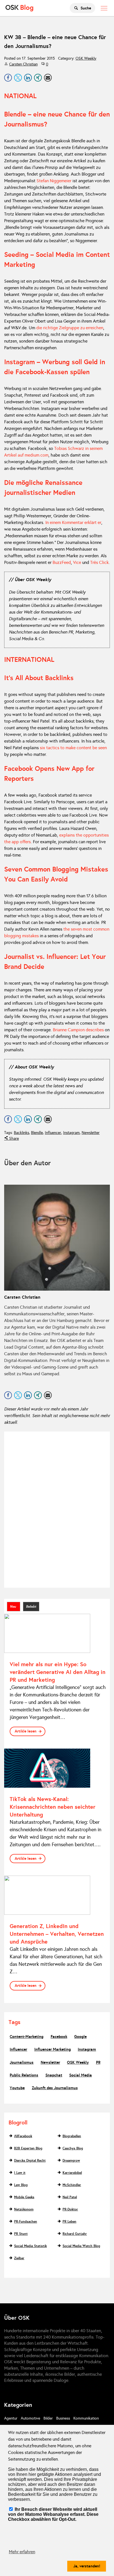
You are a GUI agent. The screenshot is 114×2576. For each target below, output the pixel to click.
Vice (77, 562)
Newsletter (91, 1133)
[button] (8, 78)
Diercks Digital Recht (30, 2160)
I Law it (20, 2173)
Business (63, 2418)
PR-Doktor (70, 2209)
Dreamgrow (71, 2160)
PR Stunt (21, 2234)
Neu (14, 1607)
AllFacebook (23, 2136)
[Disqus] (57, 1509)
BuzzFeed (62, 562)
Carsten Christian (23, 64)
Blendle (37, 1133)
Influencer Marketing (53, 2049)
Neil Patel (70, 2197)
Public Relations (24, 2075)
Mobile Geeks (24, 2197)
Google (80, 2037)
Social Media (81, 2075)
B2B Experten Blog (28, 2148)
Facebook (59, 2037)
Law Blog (21, 2185)
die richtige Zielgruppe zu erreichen (70, 328)
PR (98, 2062)
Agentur (11, 2418)
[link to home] (19, 8)
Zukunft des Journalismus (55, 2088)
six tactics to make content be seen (73, 748)
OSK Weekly (86, 58)
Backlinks (21, 1133)
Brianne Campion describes (78, 1030)
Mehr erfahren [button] (22, 2552)
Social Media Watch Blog (81, 2246)
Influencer (53, 1133)
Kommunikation (86, 2418)
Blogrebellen (72, 2136)
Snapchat (54, 2075)
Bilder (48, 2418)
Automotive (30, 2418)
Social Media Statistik (30, 2246)
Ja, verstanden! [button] (87, 2566)
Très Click (99, 562)
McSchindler (72, 2185)
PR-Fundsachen (26, 2222)
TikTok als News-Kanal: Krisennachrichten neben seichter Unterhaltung (53, 1807)
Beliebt (31, 1607)
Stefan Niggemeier (54, 181)
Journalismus (22, 2062)
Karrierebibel (72, 2173)
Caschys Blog (73, 2148)
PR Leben (69, 2222)
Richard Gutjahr (75, 2234)
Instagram (71, 1133)
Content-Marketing (27, 2037)
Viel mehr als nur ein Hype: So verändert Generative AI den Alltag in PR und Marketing (58, 1672)
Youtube (17, 2088)
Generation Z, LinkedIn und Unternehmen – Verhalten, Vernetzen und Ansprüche (57, 1934)
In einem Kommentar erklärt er (73, 522)
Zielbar (19, 2258)
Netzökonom (24, 2209)
